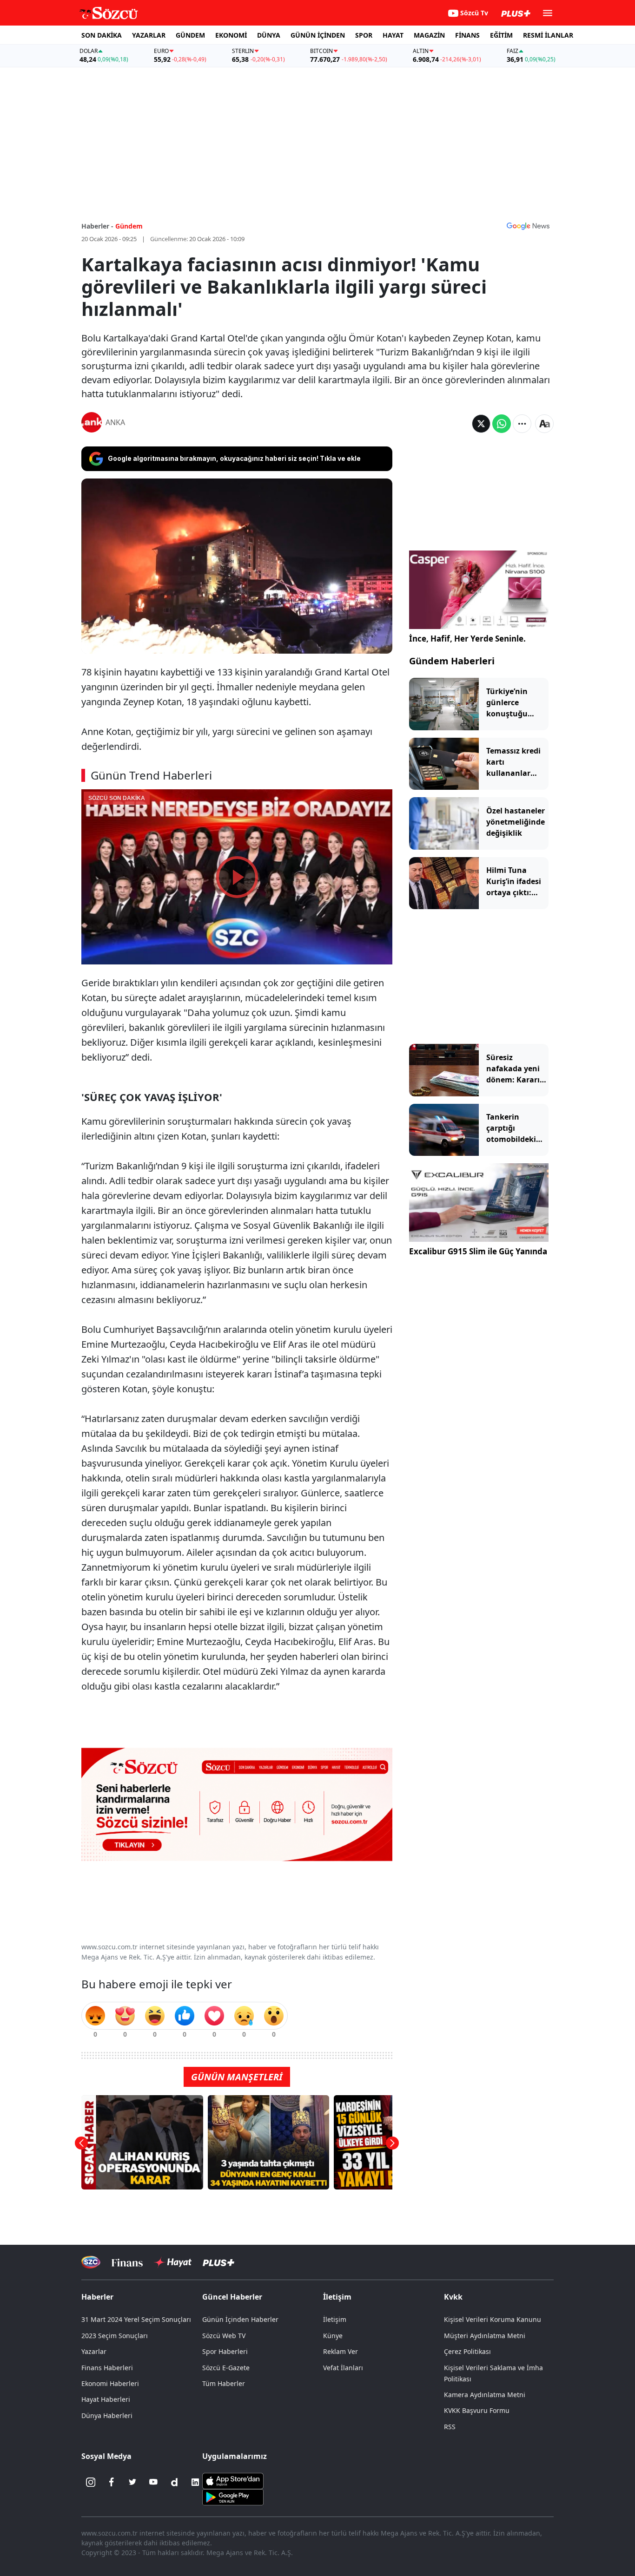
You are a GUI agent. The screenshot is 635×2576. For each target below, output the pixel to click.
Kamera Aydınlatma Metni (485, 2395)
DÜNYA (269, 35)
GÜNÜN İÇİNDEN (318, 35)
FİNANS (467, 35)
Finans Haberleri (107, 2368)
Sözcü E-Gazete (226, 2368)
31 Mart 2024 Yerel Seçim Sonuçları (136, 2319)
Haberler (97, 2297)
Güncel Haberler (232, 2297)
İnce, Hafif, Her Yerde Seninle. (467, 639)
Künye (333, 2336)
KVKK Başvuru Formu (477, 2410)
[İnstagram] (91, 2482)
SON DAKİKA (102, 35)
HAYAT (393, 35)
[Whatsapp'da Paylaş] (502, 424)
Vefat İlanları (343, 2368)
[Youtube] (153, 2482)
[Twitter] (132, 2482)
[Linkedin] (195, 2482)
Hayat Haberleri (106, 2399)
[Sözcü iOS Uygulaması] (233, 2480)
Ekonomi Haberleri (110, 2383)
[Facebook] (112, 2482)
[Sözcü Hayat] (173, 2262)
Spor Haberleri (225, 2351)
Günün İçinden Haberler (240, 2319)
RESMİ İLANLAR (548, 35)
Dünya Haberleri (107, 2415)
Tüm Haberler (224, 2383)
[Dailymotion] (174, 2482)
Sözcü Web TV (224, 2336)
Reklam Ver (341, 2351)
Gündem (129, 226)
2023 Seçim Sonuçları (115, 2336)
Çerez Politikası (467, 2351)
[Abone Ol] (528, 226)
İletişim (335, 2319)
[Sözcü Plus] (218, 2262)
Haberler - (97, 226)
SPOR (364, 35)
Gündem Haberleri (452, 661)
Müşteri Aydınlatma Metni (485, 2336)
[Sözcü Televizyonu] (91, 2262)
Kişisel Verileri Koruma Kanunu (493, 2319)
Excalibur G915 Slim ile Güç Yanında (478, 1251)
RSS (450, 2427)
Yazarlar (94, 2351)
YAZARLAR (149, 35)
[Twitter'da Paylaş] (481, 424)
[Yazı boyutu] (544, 424)
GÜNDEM (190, 35)
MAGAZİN (429, 35)
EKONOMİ (231, 35)
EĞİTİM (501, 35)
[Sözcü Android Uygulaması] (233, 2496)
